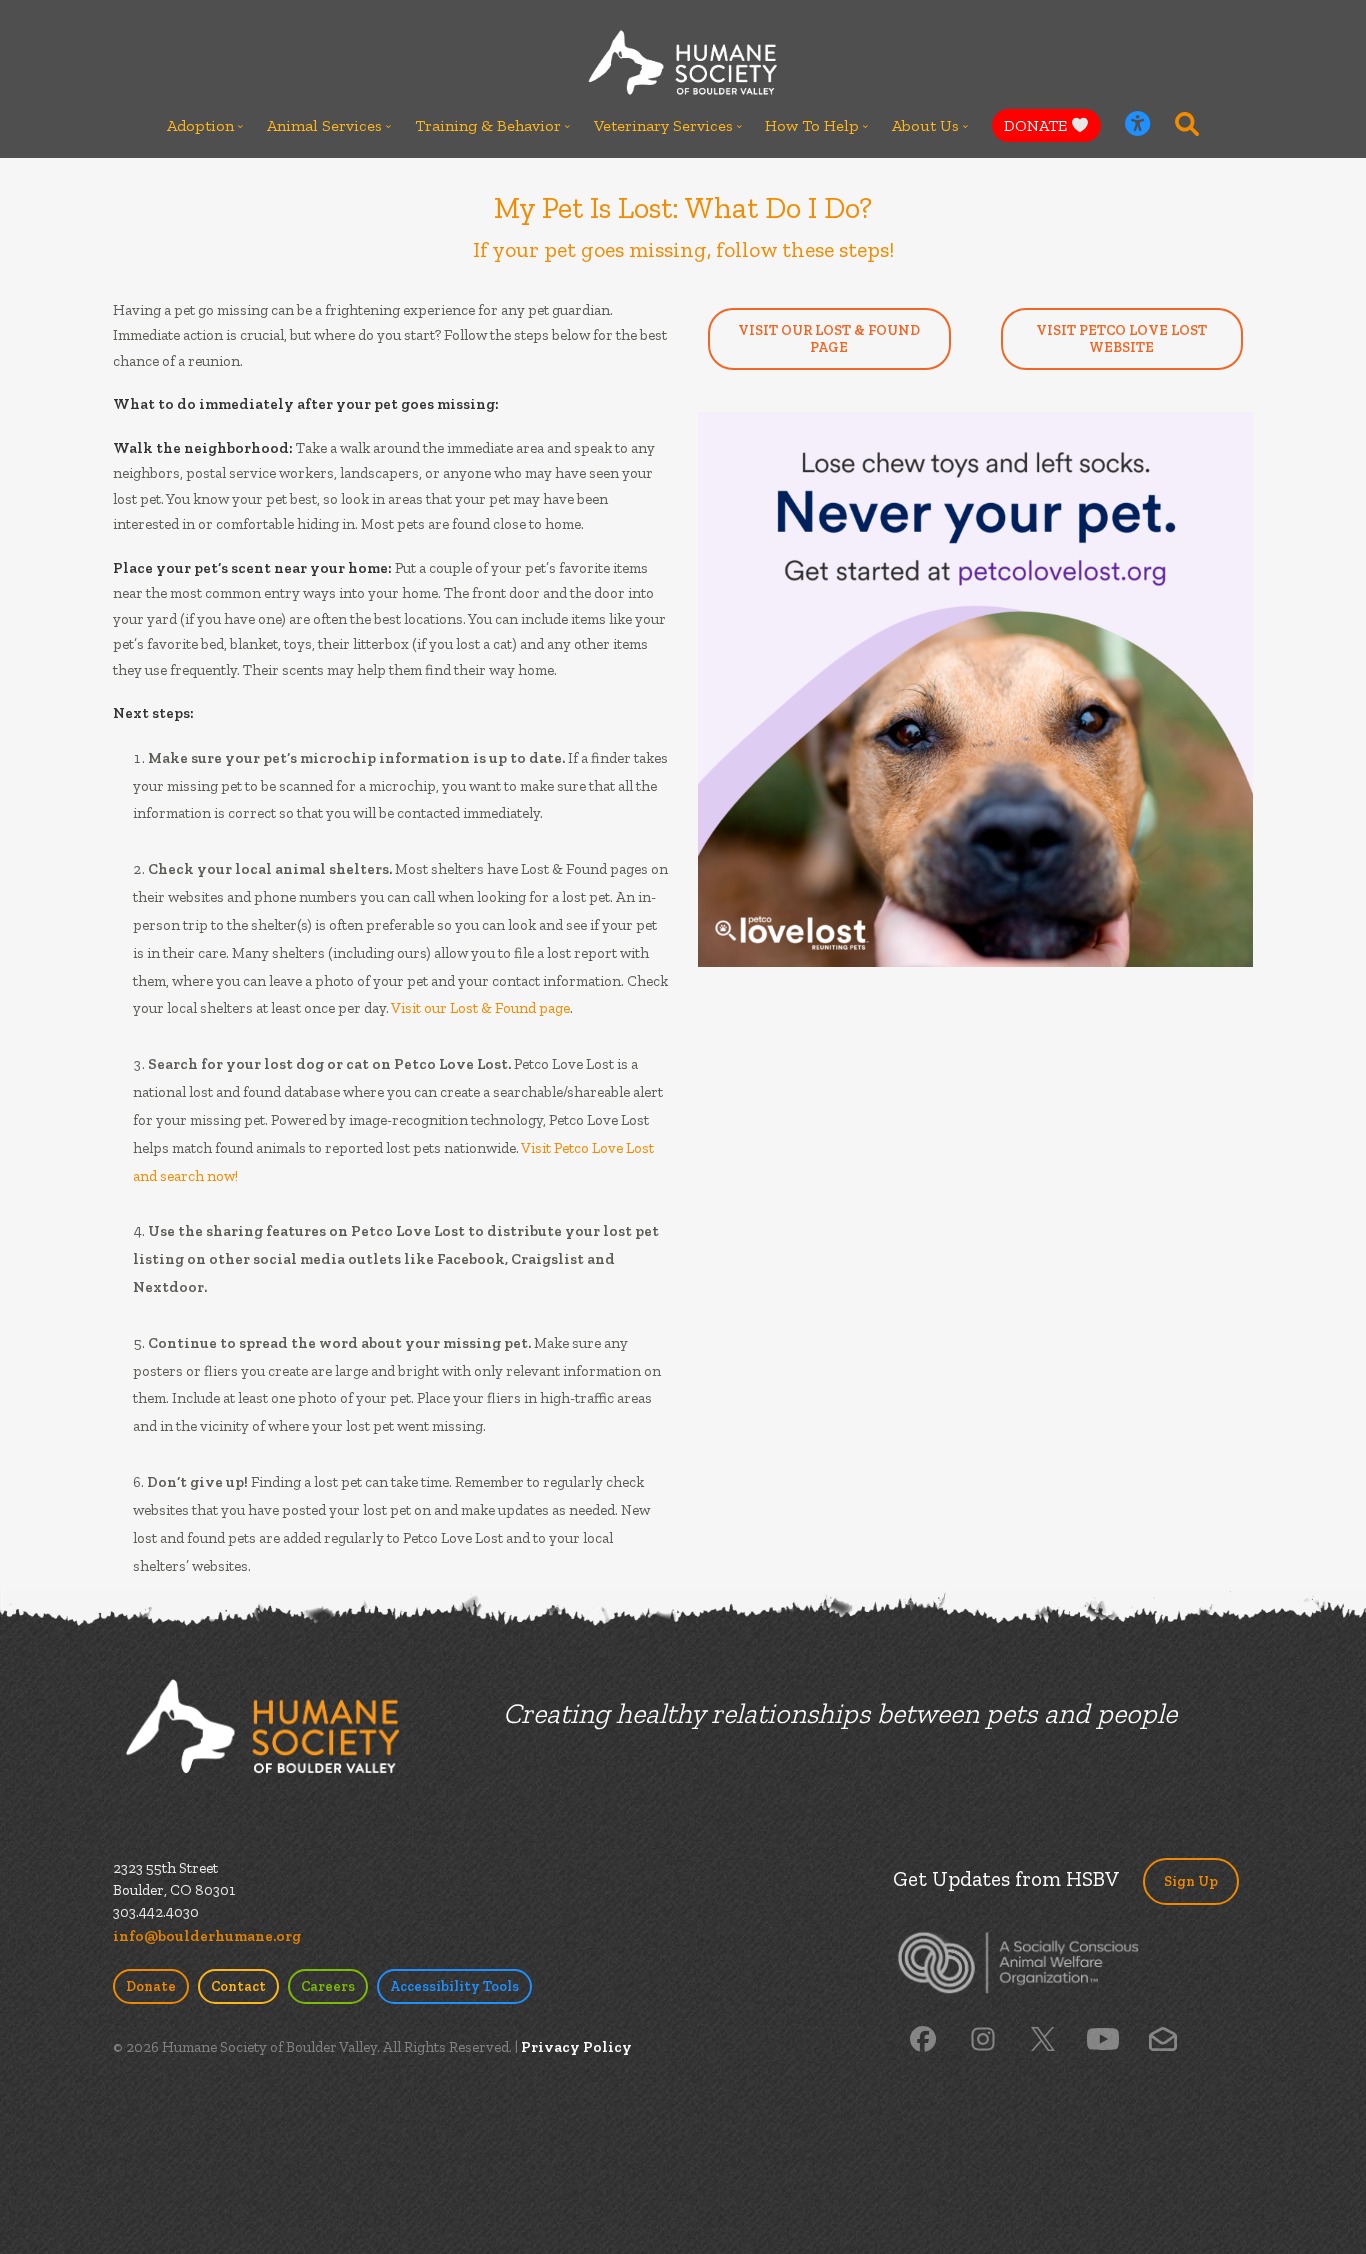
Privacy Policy (576, 2047)
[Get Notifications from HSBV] (1162, 2037)
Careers (328, 1986)
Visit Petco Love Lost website (1121, 339)
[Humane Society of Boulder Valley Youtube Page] (1102, 2037)
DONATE (1037, 125)
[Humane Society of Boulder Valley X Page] (1043, 2037)
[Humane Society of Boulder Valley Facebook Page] (923, 2037)
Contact (238, 1986)
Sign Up (1191, 1881)
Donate (151, 1986)
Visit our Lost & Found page (480, 1008)
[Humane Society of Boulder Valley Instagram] (983, 2037)
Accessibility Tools (454, 1986)
